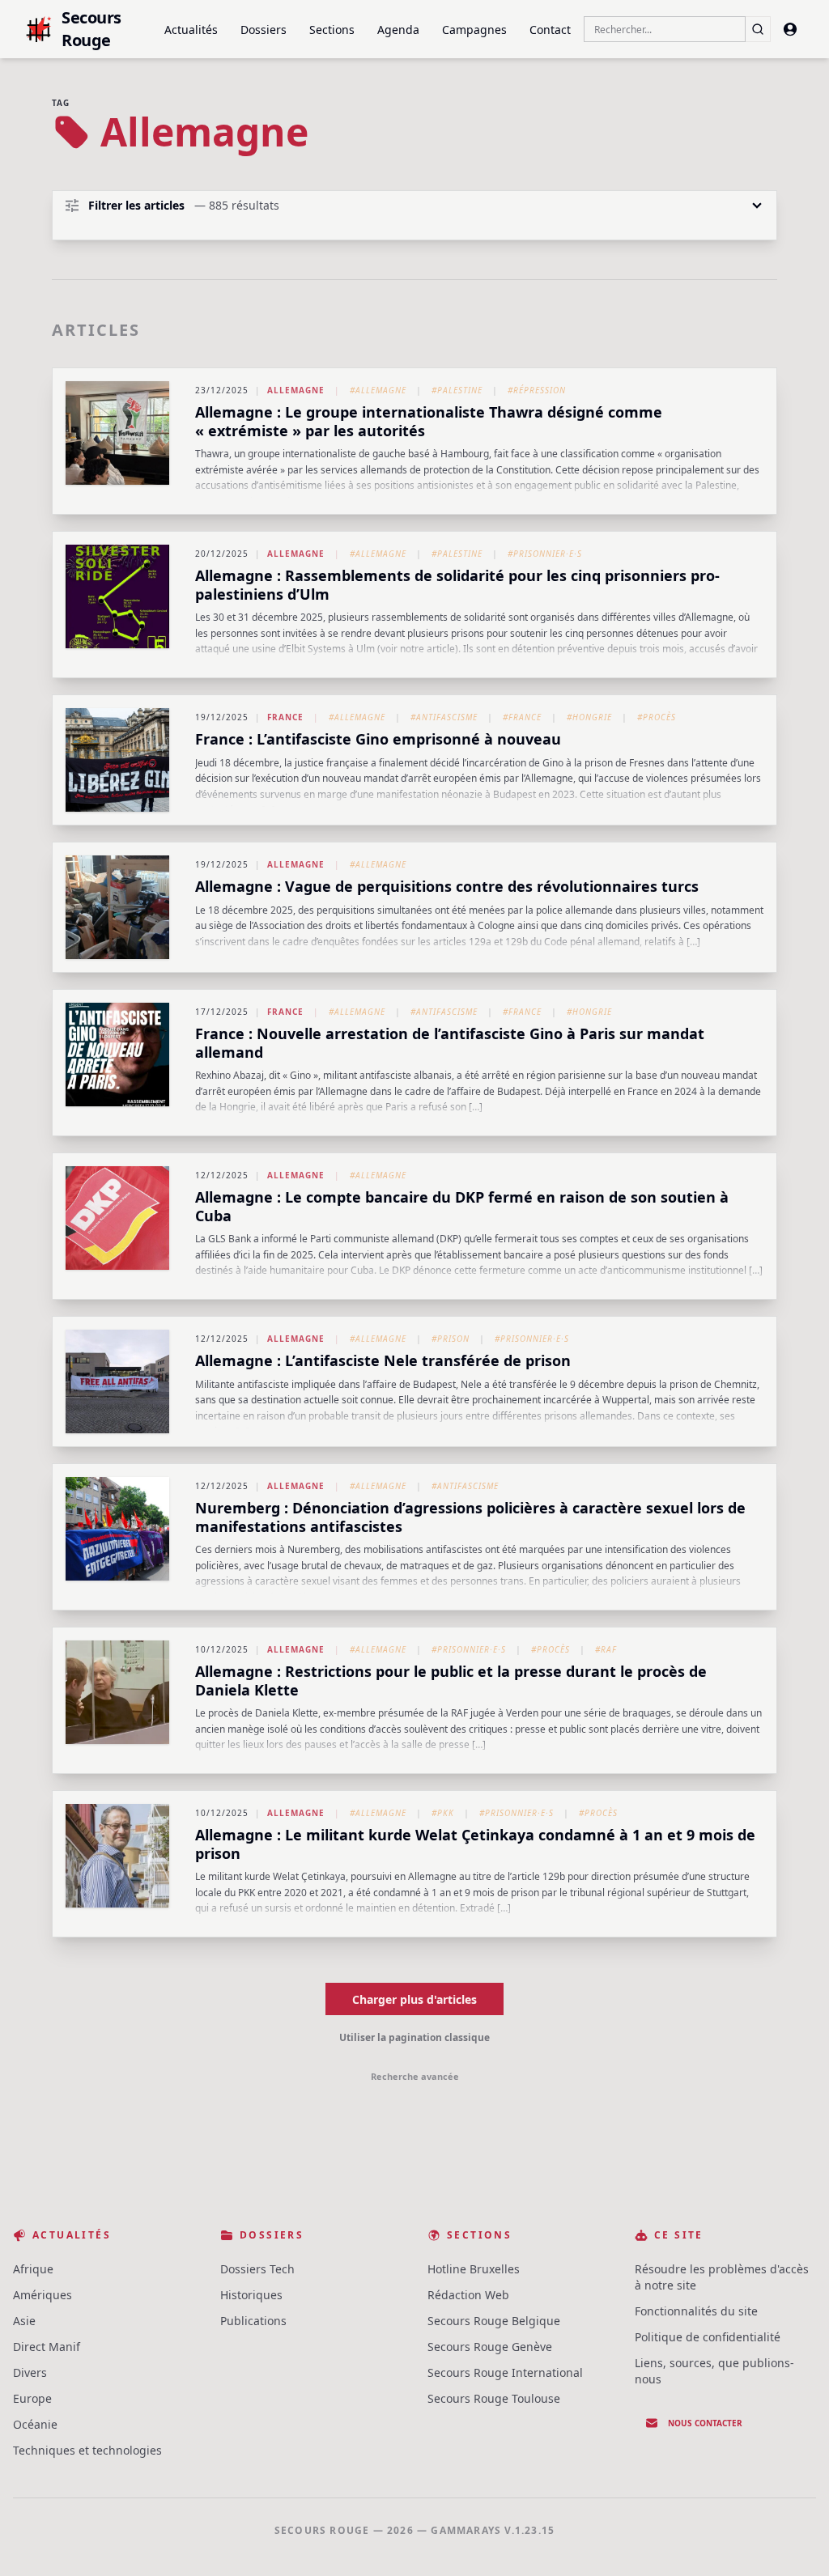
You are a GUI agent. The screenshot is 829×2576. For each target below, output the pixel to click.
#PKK (443, 1813)
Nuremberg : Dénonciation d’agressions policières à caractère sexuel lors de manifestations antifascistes (470, 1517)
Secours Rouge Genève (490, 2347)
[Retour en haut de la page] (793, 2540)
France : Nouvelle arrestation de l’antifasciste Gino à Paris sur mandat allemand (450, 1043)
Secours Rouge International (505, 2372)
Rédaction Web (468, 2295)
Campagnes (474, 30)
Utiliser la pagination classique (414, 2037)
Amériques (43, 2295)
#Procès (657, 717)
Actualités (191, 30)
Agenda (398, 30)
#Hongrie (589, 717)
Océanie (35, 2424)
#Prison (451, 1339)
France (285, 717)
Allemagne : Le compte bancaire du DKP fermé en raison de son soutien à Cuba (462, 1206)
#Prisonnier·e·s (545, 554)
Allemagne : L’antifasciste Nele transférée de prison (383, 1360)
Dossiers (264, 30)
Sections (332, 30)
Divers (30, 2372)
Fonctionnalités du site (696, 2311)
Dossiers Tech (257, 2269)
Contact (550, 30)
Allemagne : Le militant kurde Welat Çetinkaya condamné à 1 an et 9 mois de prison (475, 1844)
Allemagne (296, 390)
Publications (253, 2321)
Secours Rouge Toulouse (494, 2398)
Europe (32, 2398)
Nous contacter (705, 2423)
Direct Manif (47, 2347)
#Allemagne (378, 390)
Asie (24, 2321)
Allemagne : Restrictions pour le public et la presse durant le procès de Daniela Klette (451, 1681)
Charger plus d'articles (414, 1999)
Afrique (33, 2269)
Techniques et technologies (87, 2450)
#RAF (606, 1649)
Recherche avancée (415, 2076)
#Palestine (457, 390)
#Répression (537, 390)
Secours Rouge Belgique (494, 2321)
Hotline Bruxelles (474, 2269)
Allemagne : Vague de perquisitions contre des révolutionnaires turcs (447, 886)
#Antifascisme (444, 717)
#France (522, 717)
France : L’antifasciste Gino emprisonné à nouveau (378, 739)
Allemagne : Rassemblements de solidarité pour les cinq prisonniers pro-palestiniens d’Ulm (457, 585)
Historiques (251, 2295)
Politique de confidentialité (708, 2337)
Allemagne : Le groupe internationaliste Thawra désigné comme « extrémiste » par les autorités (429, 421)
